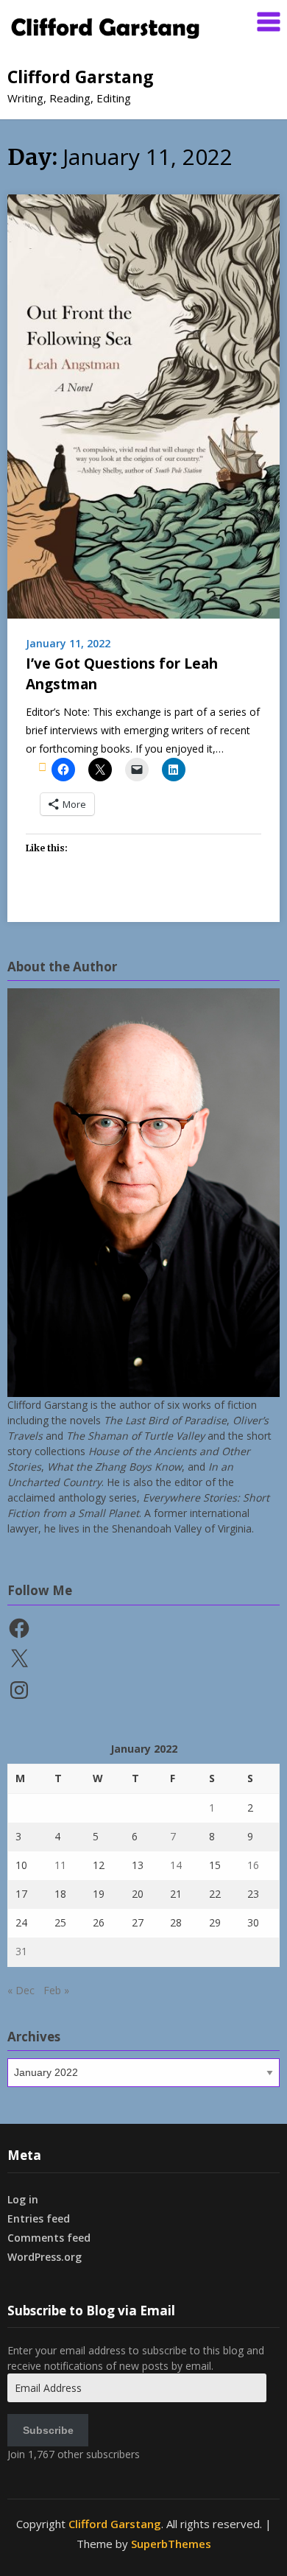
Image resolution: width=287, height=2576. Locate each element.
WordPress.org (45, 2257)
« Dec (21, 1990)
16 (253, 1865)
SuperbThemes (171, 2544)
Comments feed (49, 2238)
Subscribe (48, 2430)
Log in (23, 2199)
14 (176, 1865)
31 (21, 1951)
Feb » (56, 1990)
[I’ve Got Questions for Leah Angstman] (143, 405)
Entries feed (39, 2218)
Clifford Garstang (81, 77)
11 (60, 1865)
